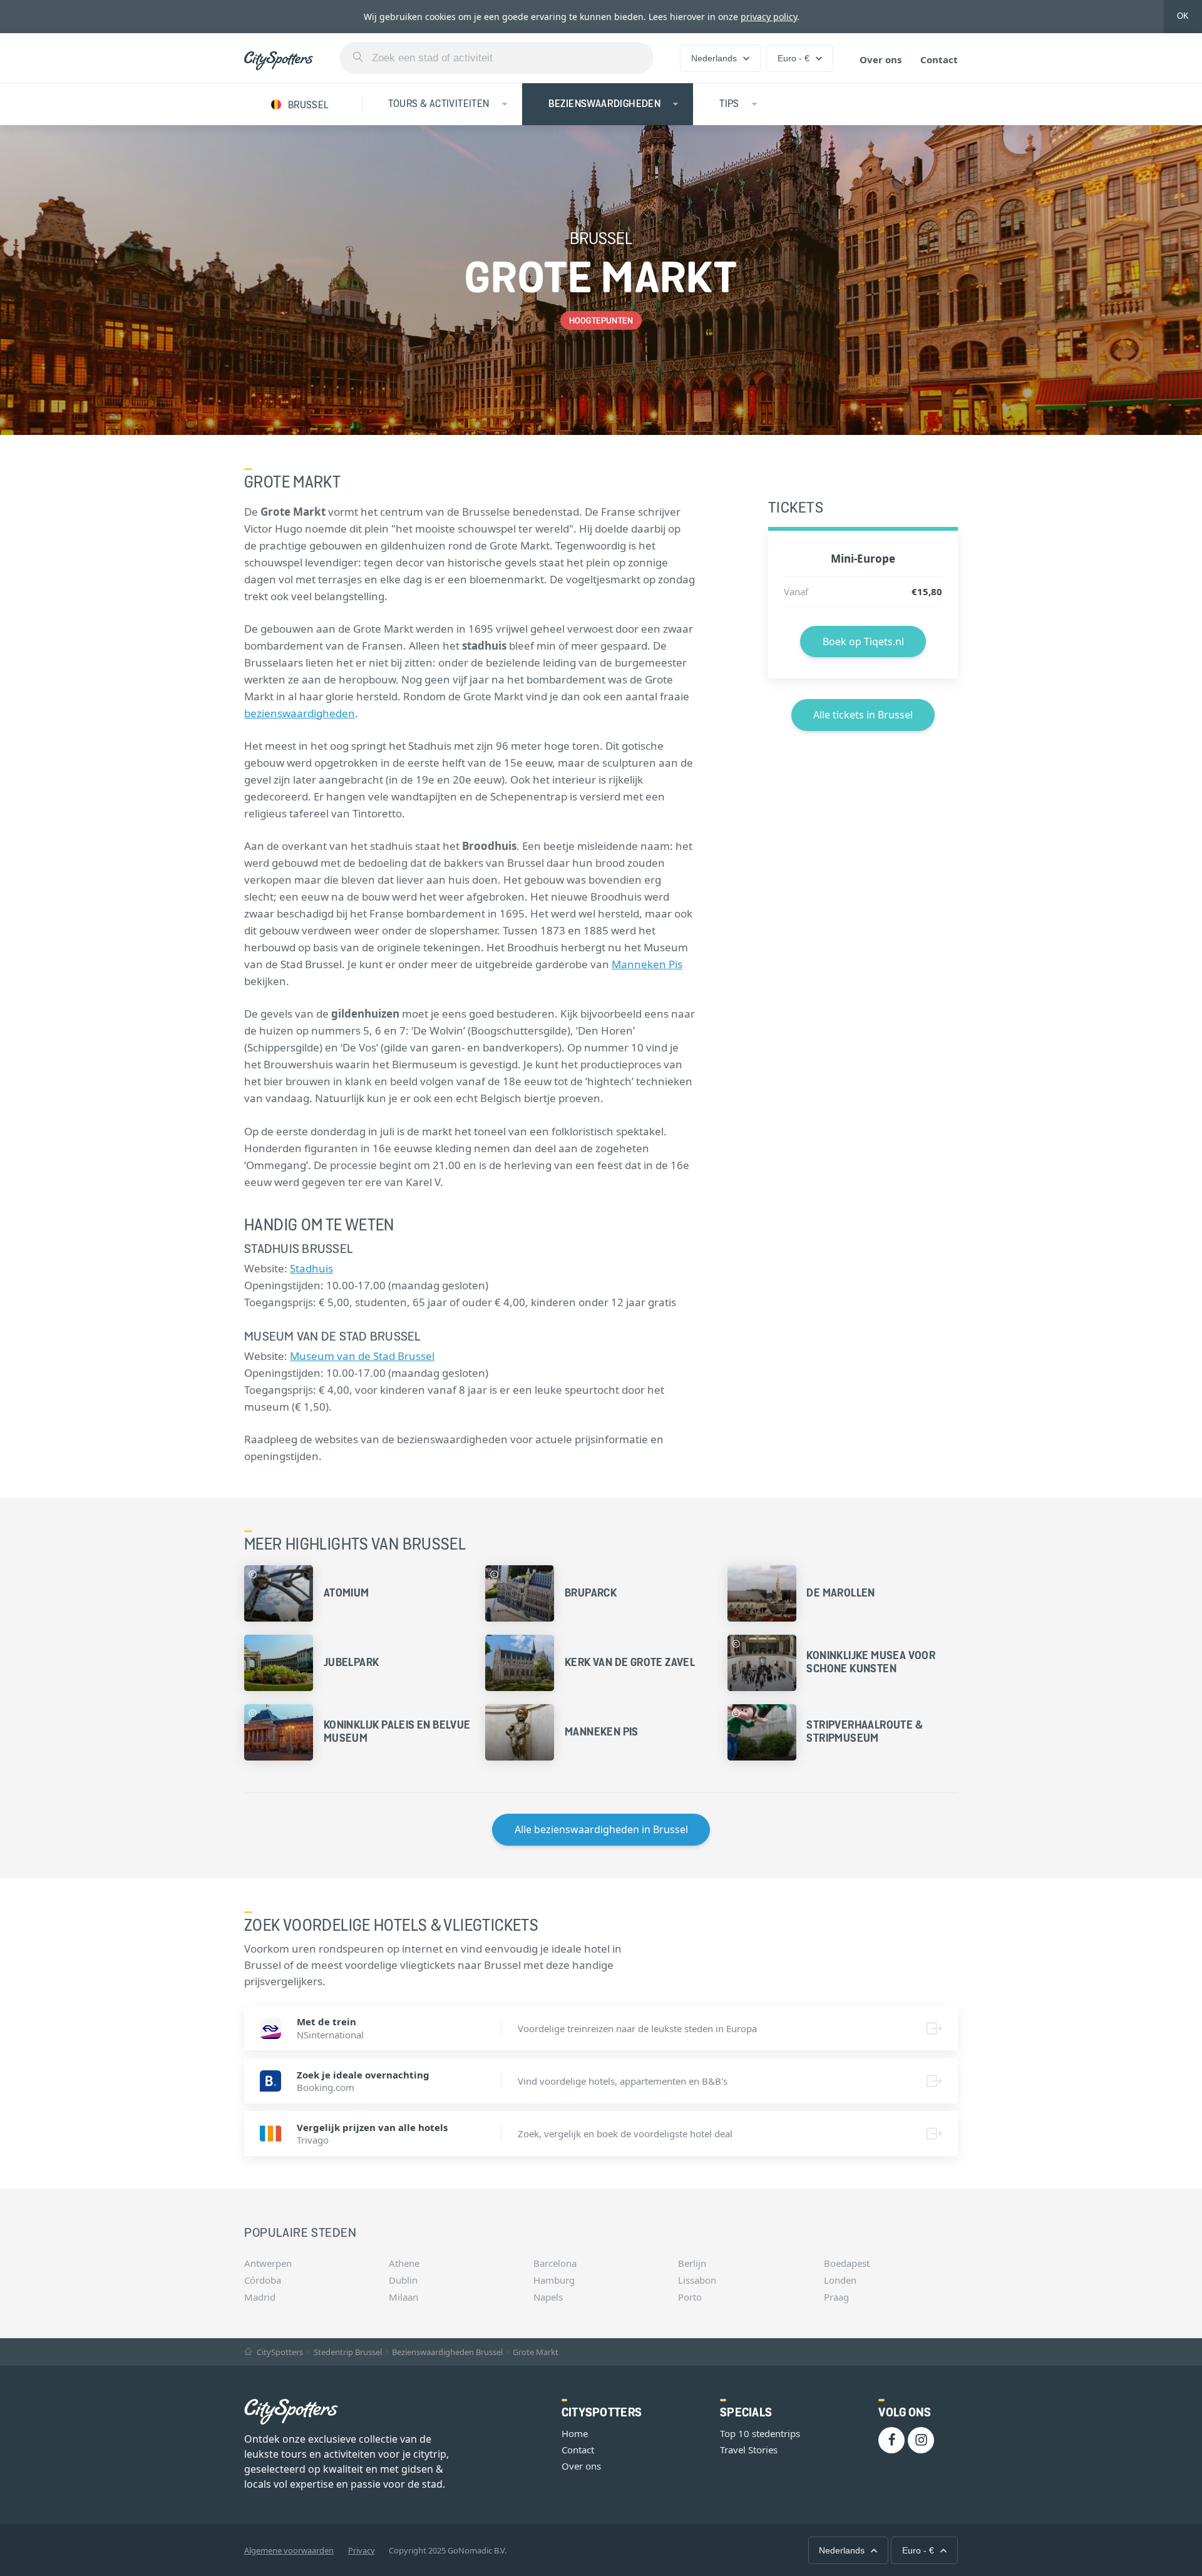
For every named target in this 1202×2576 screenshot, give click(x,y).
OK (1183, 16)
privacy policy (769, 17)
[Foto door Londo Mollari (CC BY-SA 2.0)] (736, 1713)
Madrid (260, 2297)
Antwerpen (268, 2263)
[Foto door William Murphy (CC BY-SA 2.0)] (494, 1574)
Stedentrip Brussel (348, 2352)
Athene (404, 2263)
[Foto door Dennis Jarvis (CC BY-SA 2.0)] (253, 1713)
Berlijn (692, 2263)
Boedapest (847, 2263)
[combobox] (496, 58)
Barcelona (555, 2263)
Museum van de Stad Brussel (362, 1356)
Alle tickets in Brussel (863, 715)
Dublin (403, 2280)
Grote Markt (536, 2352)
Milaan (403, 2297)
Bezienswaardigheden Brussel (447, 2352)
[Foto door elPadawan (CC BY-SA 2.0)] (736, 1644)
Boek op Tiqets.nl (863, 641)
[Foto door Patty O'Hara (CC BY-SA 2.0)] (253, 1574)
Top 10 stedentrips (760, 2433)
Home (575, 2433)
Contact (939, 59)
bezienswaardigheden (300, 713)
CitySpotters (279, 2352)
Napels (548, 2297)
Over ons (881, 59)
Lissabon (697, 2280)
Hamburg (554, 2280)
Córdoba (263, 2280)
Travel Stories (749, 2450)
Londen (840, 2280)
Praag (836, 2297)
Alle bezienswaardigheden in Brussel (601, 1829)
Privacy (362, 2550)
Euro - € (794, 58)
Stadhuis (311, 1268)
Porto (690, 2297)
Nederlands (714, 58)
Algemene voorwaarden (289, 2550)
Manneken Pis (647, 964)
